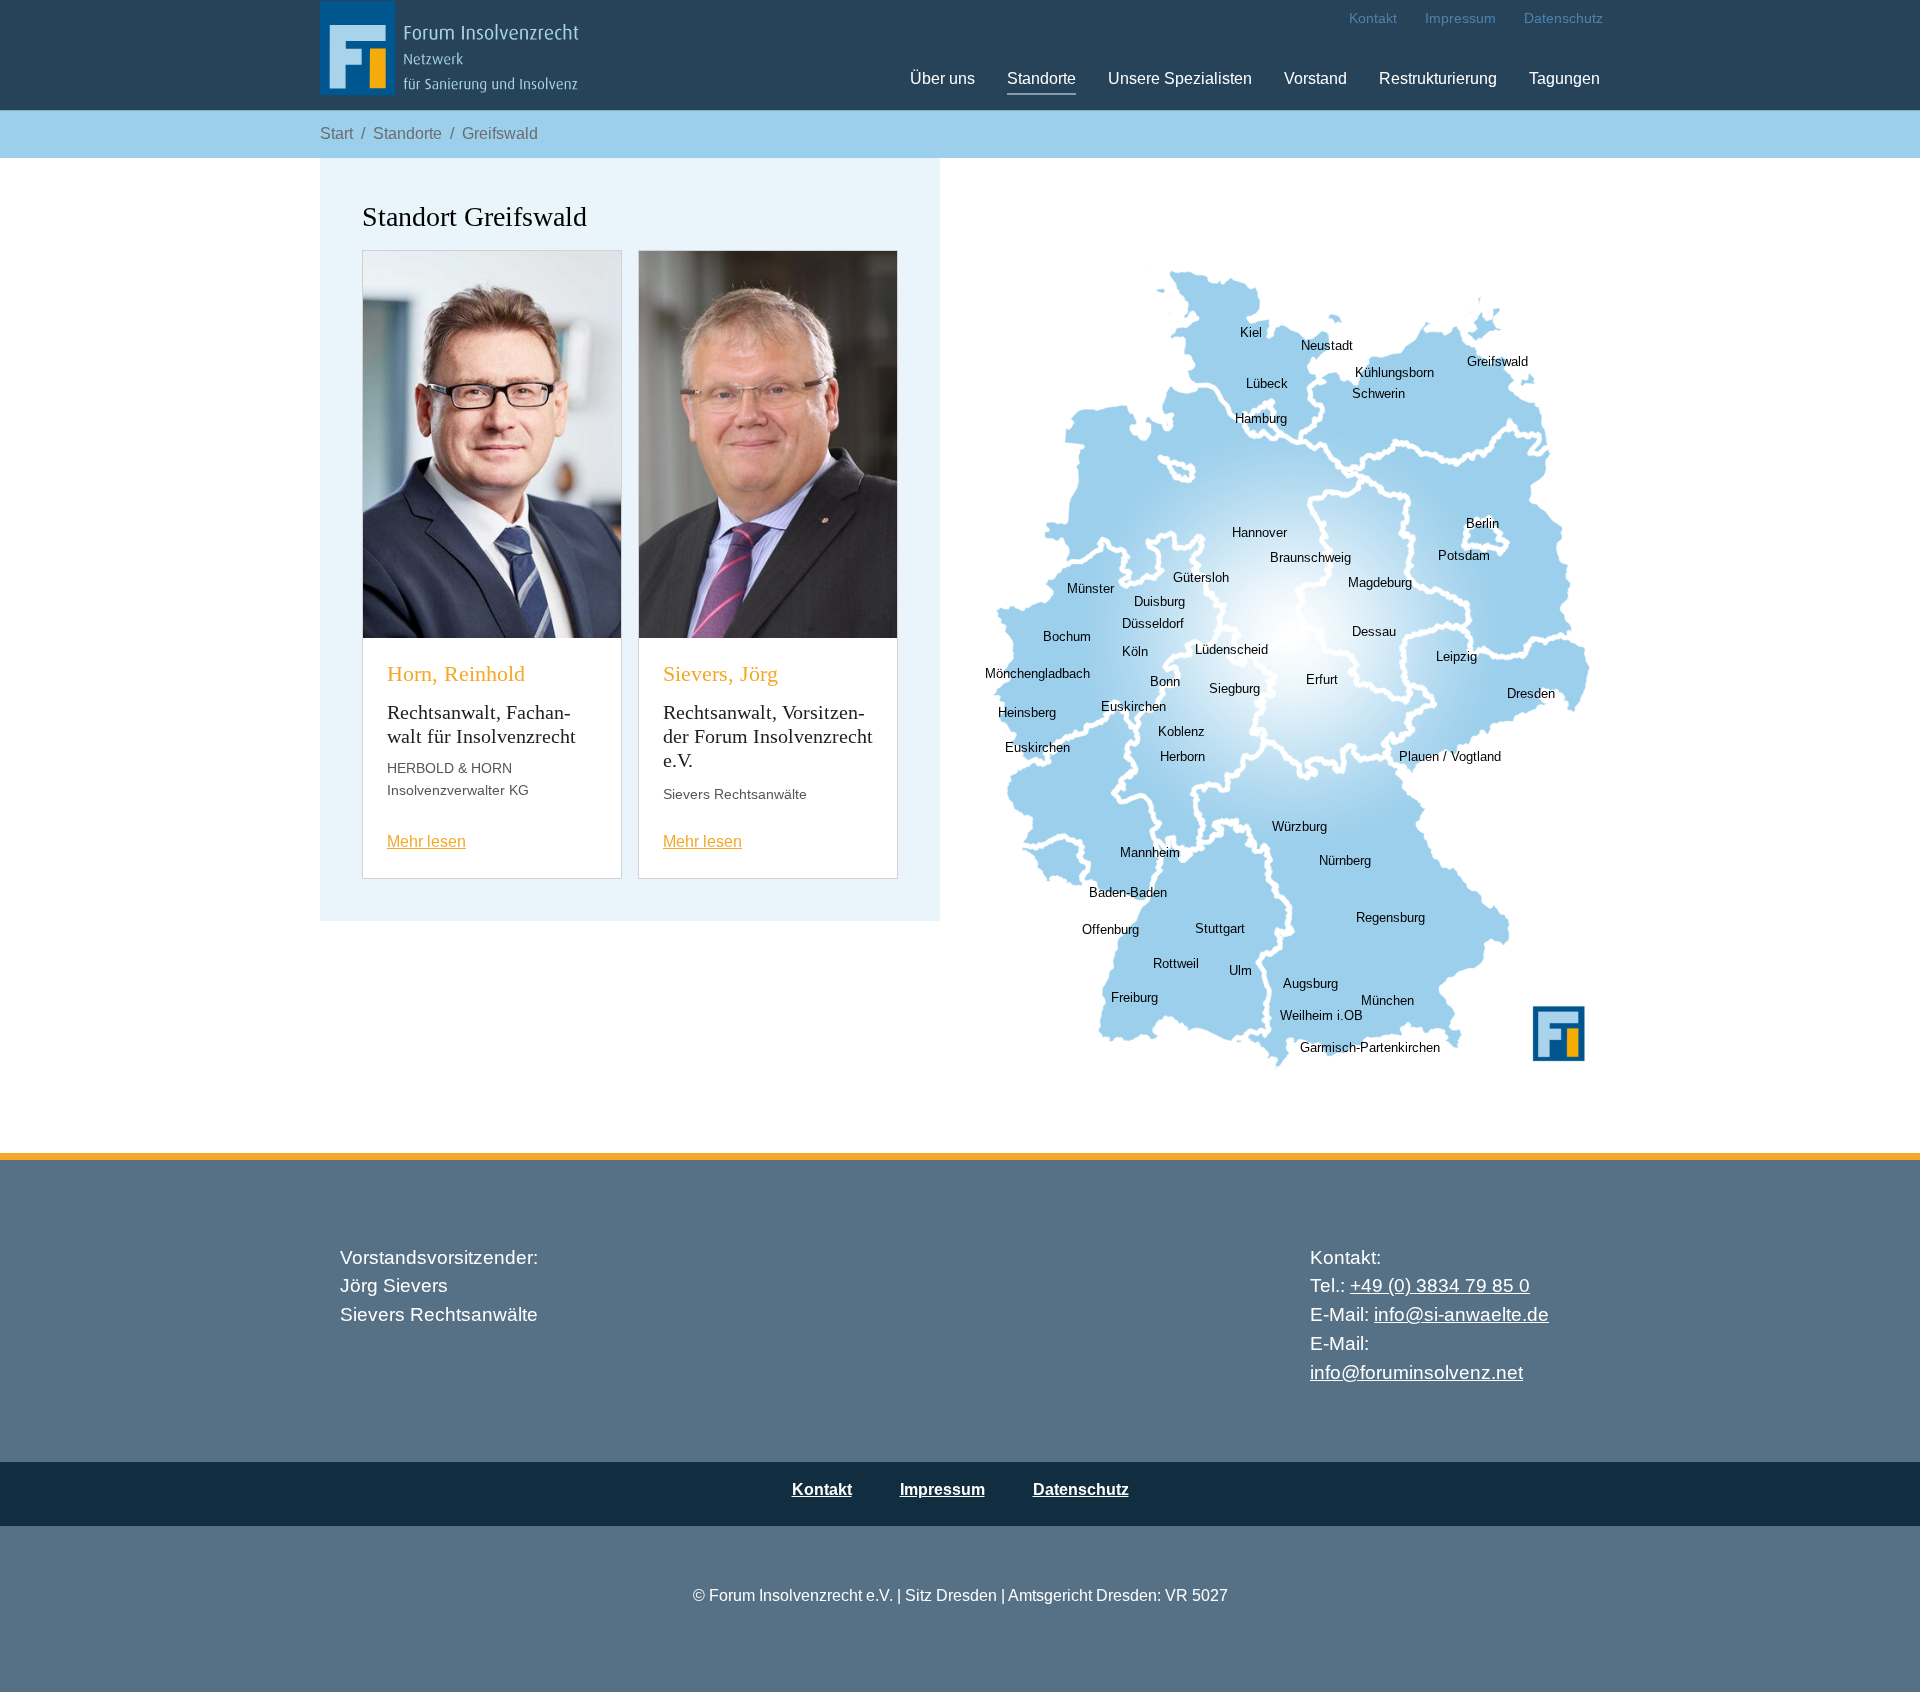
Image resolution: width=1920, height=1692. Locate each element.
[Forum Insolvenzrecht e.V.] (449, 55)
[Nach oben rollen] (1876, 1648)
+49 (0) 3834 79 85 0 (1440, 1285)
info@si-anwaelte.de (1461, 1314)
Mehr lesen (426, 841)
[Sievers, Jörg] (768, 443)
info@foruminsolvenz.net (1416, 1372)
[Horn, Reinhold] (492, 443)
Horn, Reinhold (456, 674)
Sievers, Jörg (720, 674)
